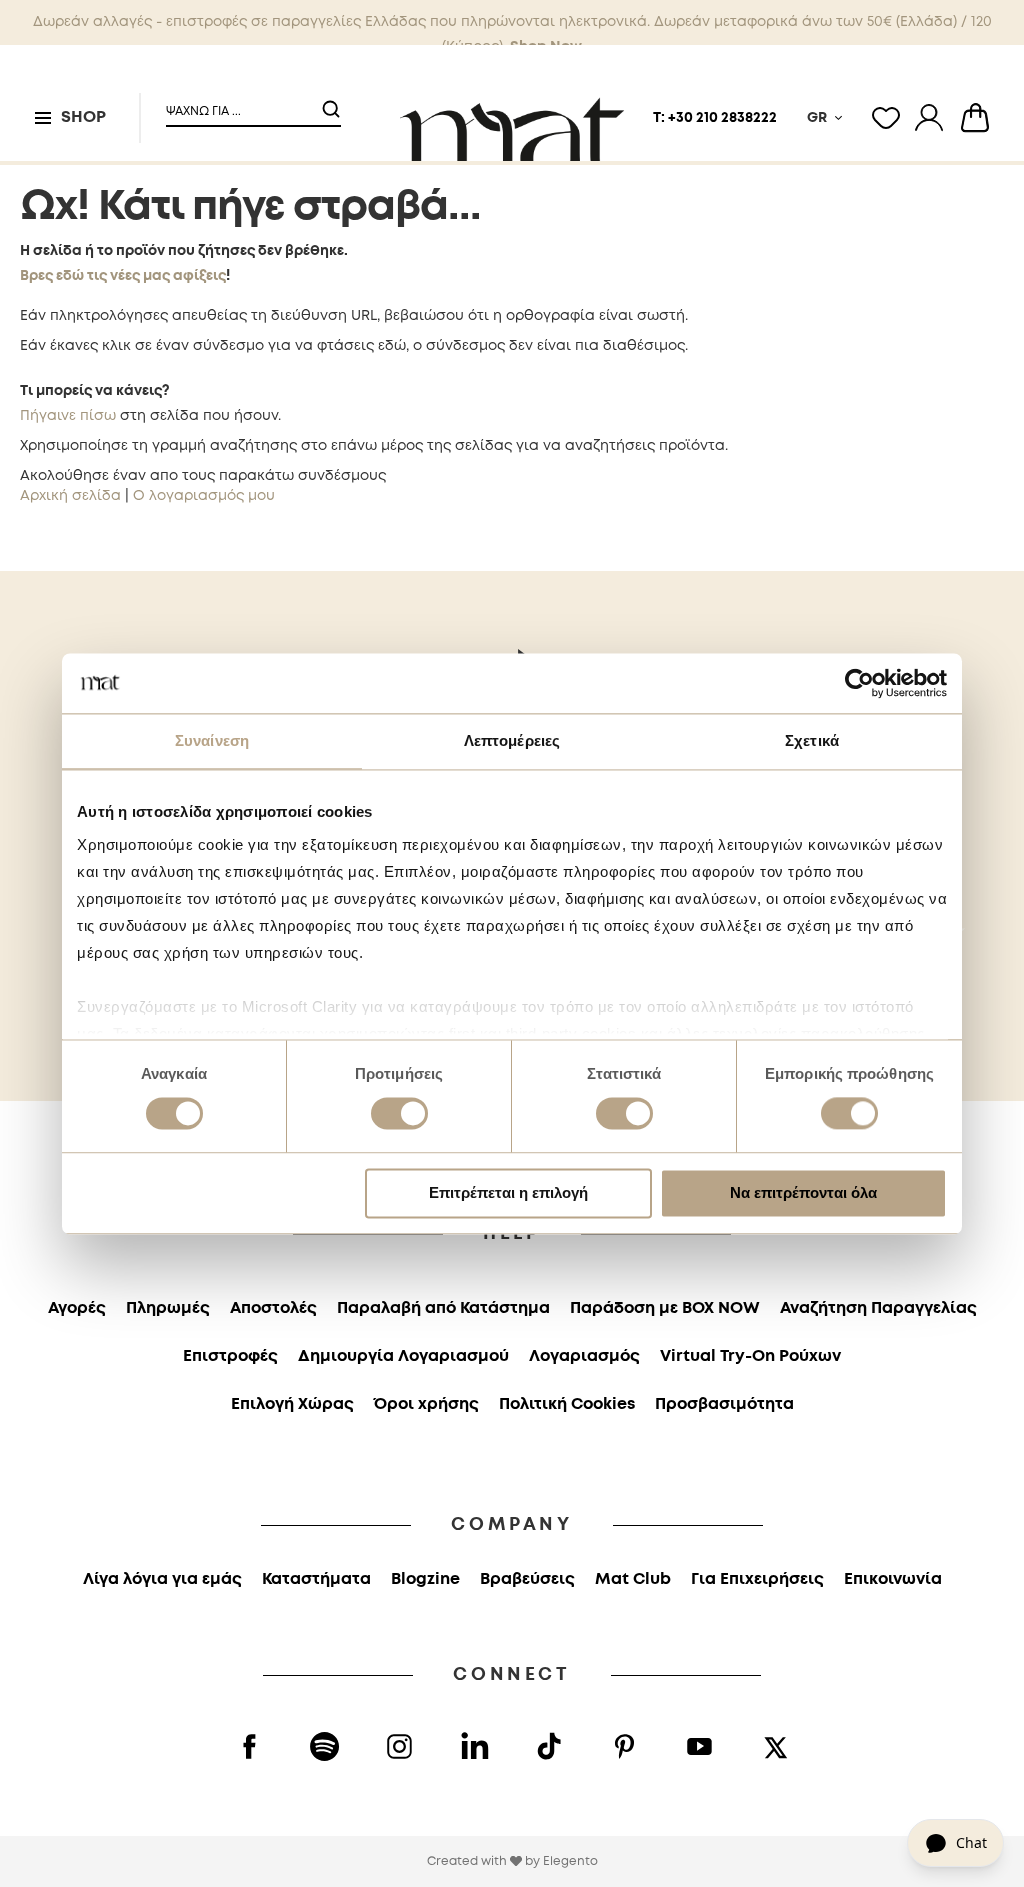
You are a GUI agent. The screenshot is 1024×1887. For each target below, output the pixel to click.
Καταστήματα (316, 1579)
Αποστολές (273, 1308)
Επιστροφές (230, 1356)
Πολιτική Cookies (567, 1404)
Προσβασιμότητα (724, 1404)
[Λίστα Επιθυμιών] (886, 118)
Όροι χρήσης (426, 1404)
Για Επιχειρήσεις (757, 1579)
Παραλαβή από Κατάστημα (443, 1308)
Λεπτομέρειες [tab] (512, 740)
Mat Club (633, 1579)
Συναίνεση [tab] (212, 740)
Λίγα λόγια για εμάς (162, 1579)
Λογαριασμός (584, 1356)
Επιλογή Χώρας (292, 1404)
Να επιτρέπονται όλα (803, 1192)
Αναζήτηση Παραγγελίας (878, 1308)
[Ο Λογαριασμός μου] (929, 118)
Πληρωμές (168, 1308)
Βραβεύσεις (527, 1579)
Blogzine (425, 1579)
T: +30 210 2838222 (715, 118)
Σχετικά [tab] (812, 740)
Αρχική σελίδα (70, 496)
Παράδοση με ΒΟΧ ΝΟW (665, 1308)
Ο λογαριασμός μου (204, 496)
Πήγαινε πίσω (68, 416)
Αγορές (77, 1308)
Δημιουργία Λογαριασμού (403, 1356)
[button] (241, 103)
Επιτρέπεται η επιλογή (508, 1192)
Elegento (570, 1861)
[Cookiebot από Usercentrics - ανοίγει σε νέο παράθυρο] (859, 683)
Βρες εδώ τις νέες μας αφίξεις (123, 276)
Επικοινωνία (893, 1579)
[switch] (399, 1116)
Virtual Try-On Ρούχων (750, 1356)
